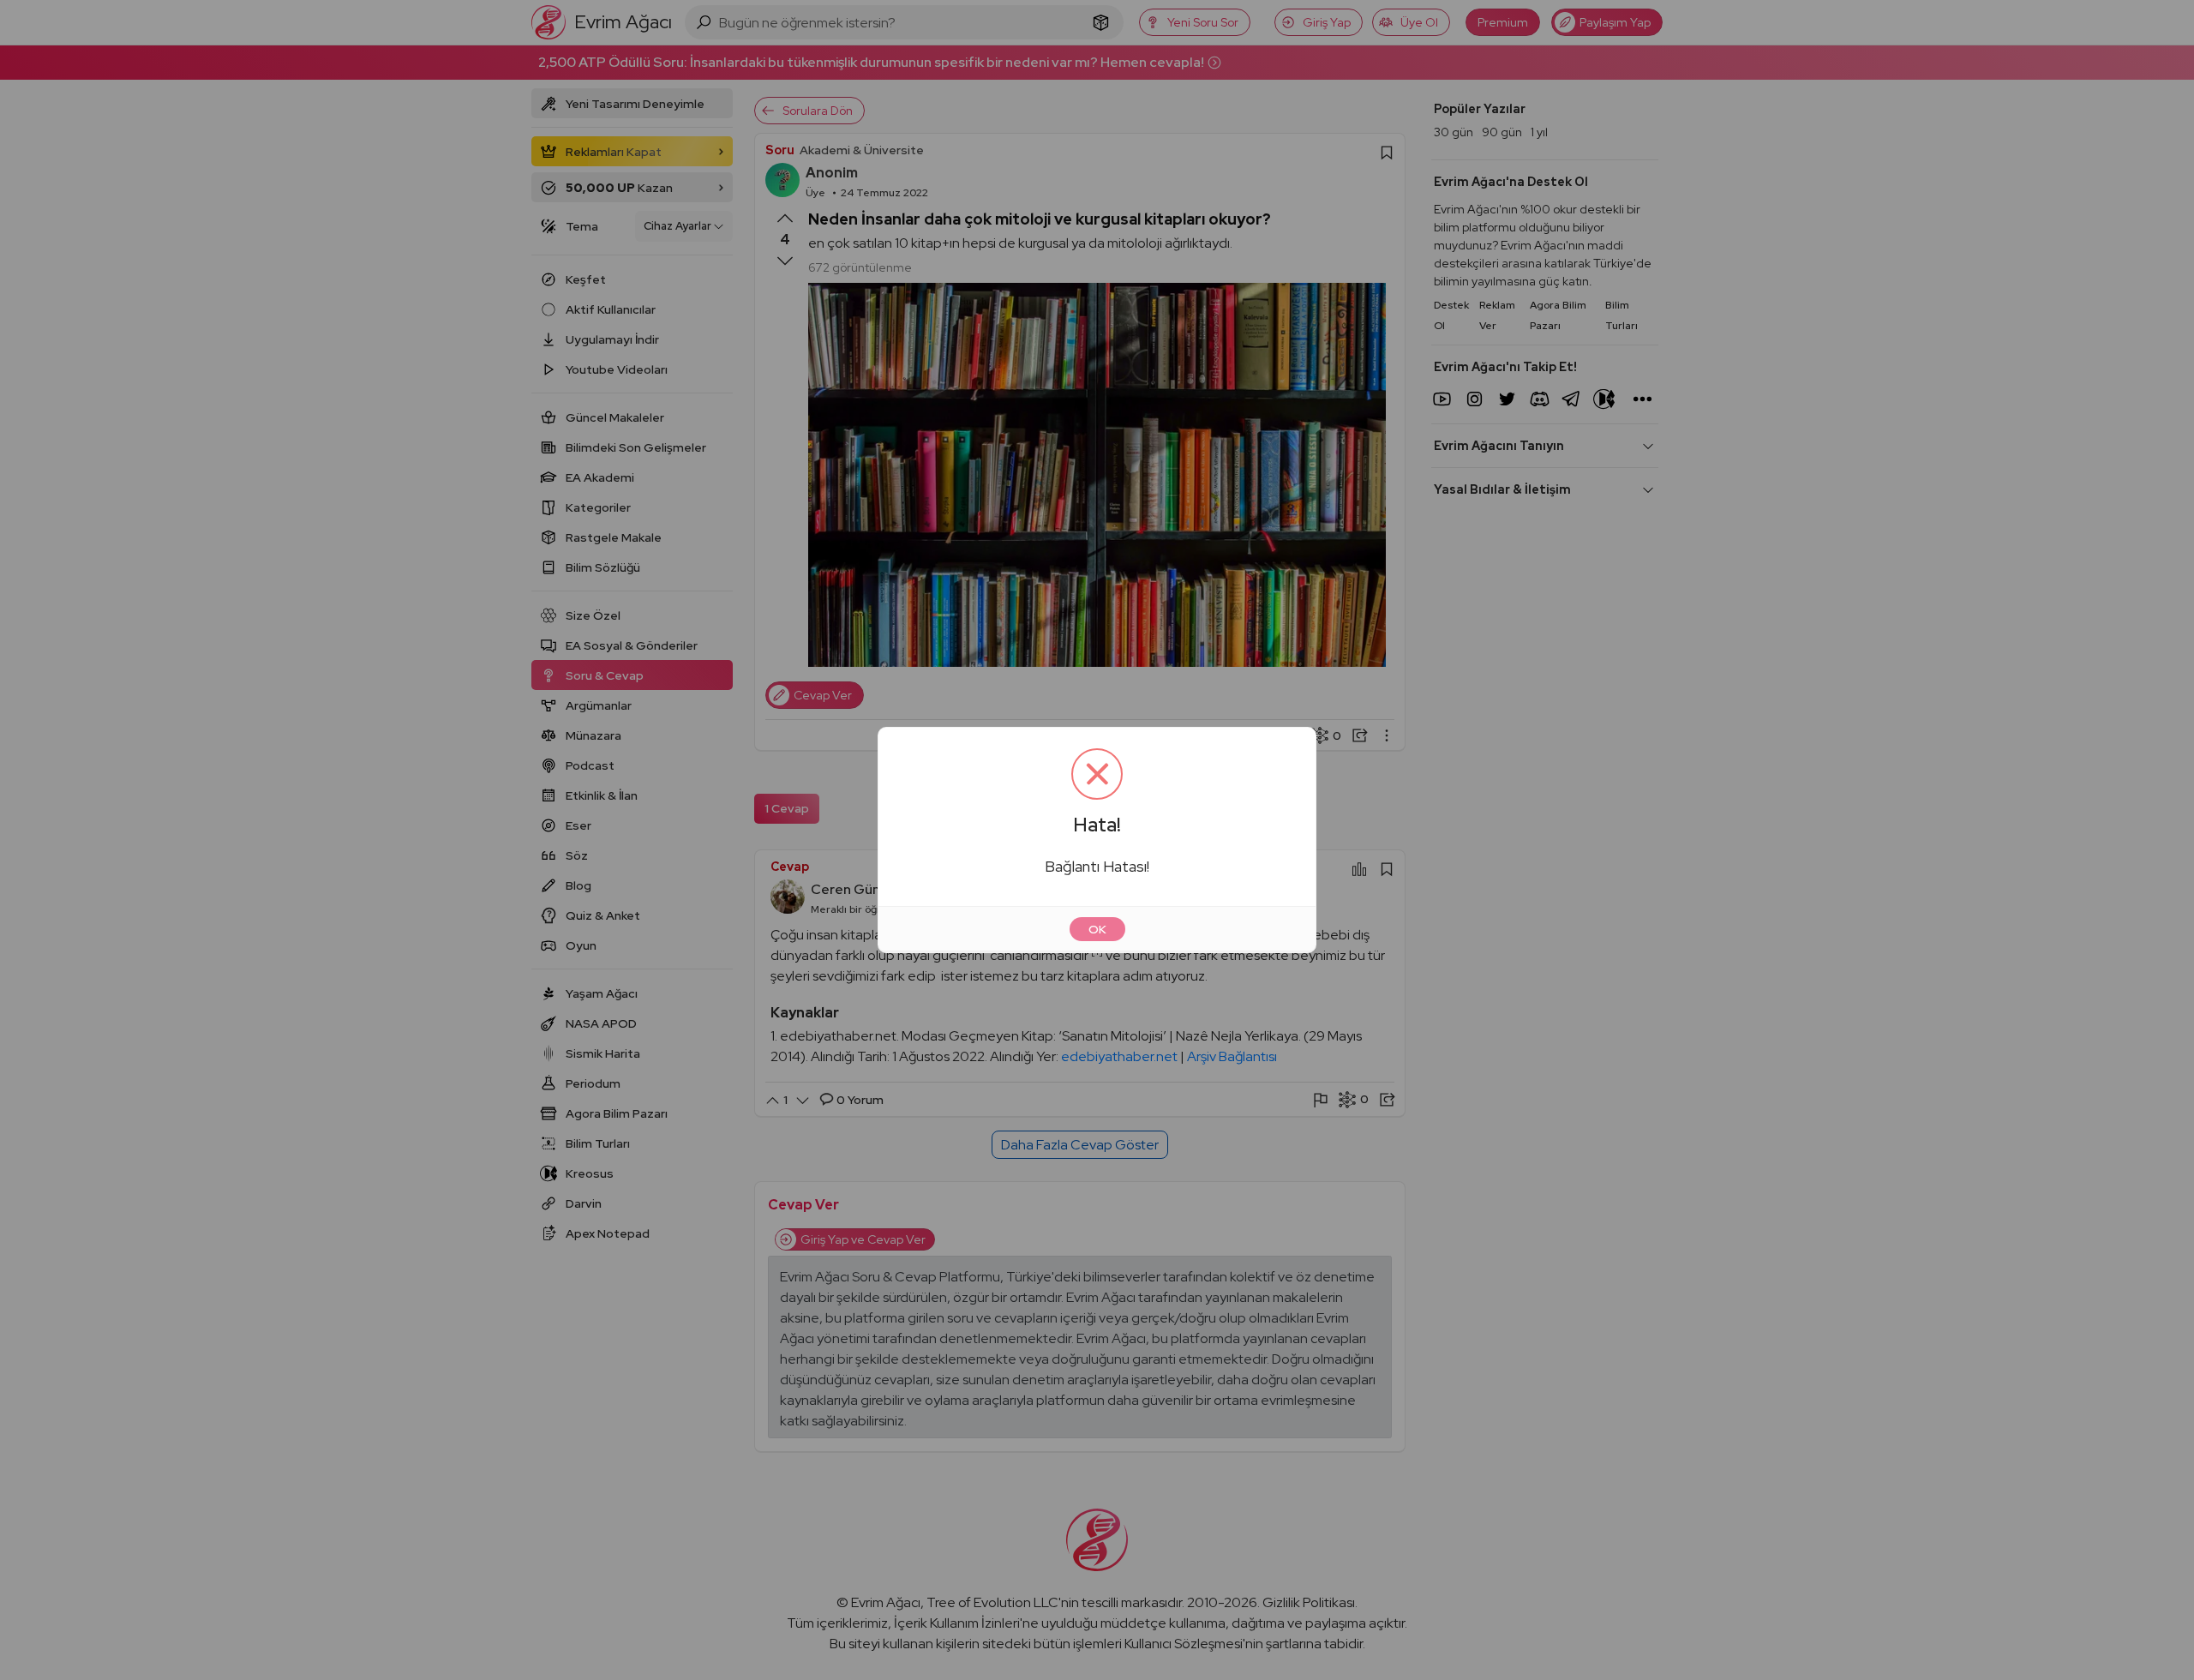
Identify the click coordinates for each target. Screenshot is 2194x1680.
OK (1097, 929)
